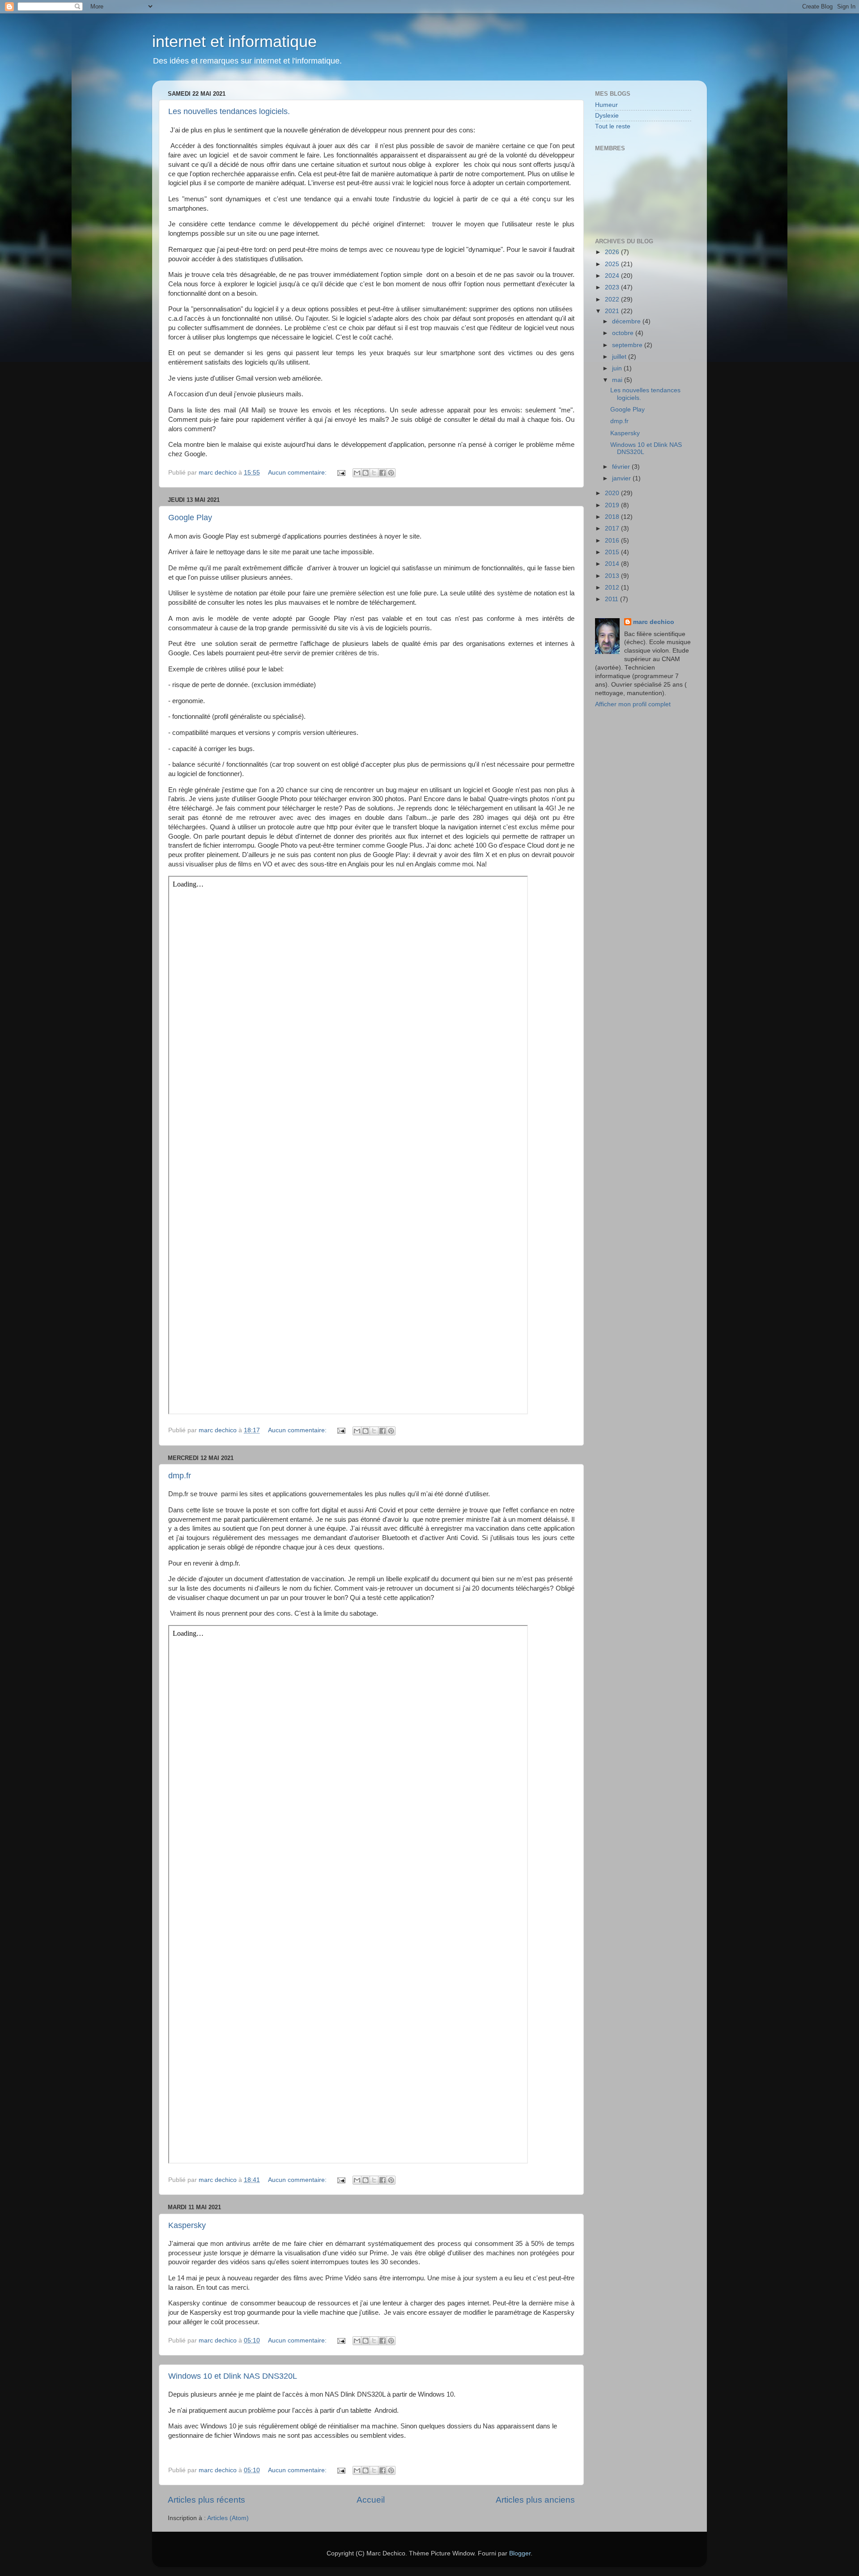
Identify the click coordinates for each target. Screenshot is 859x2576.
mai (618, 380)
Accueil (371, 2500)
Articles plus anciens (535, 2500)
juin (618, 368)
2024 (613, 276)
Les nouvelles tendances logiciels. (229, 111)
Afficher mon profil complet (633, 704)
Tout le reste (613, 126)
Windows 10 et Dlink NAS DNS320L (233, 2376)
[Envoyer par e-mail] (357, 473)
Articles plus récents (206, 2500)
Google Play (190, 518)
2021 (613, 311)
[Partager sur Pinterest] (391, 473)
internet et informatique (234, 41)
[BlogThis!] (366, 473)
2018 (613, 517)
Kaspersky (187, 2225)
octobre (624, 333)
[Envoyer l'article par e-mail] (341, 473)
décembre (627, 321)
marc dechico (654, 622)
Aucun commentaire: (298, 473)
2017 (613, 528)
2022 (613, 299)
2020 (613, 493)
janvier (622, 478)
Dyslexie (607, 116)
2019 (613, 505)
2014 (613, 564)
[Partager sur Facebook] (383, 473)
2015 (613, 552)
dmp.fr (180, 1476)
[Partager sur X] (374, 473)
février (622, 467)
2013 (613, 576)
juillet (620, 357)
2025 (613, 264)
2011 (612, 599)
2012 (613, 588)
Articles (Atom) (228, 2518)
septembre (628, 345)
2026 (613, 252)
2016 (613, 541)
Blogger (520, 2553)
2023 (613, 287)
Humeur (606, 105)
